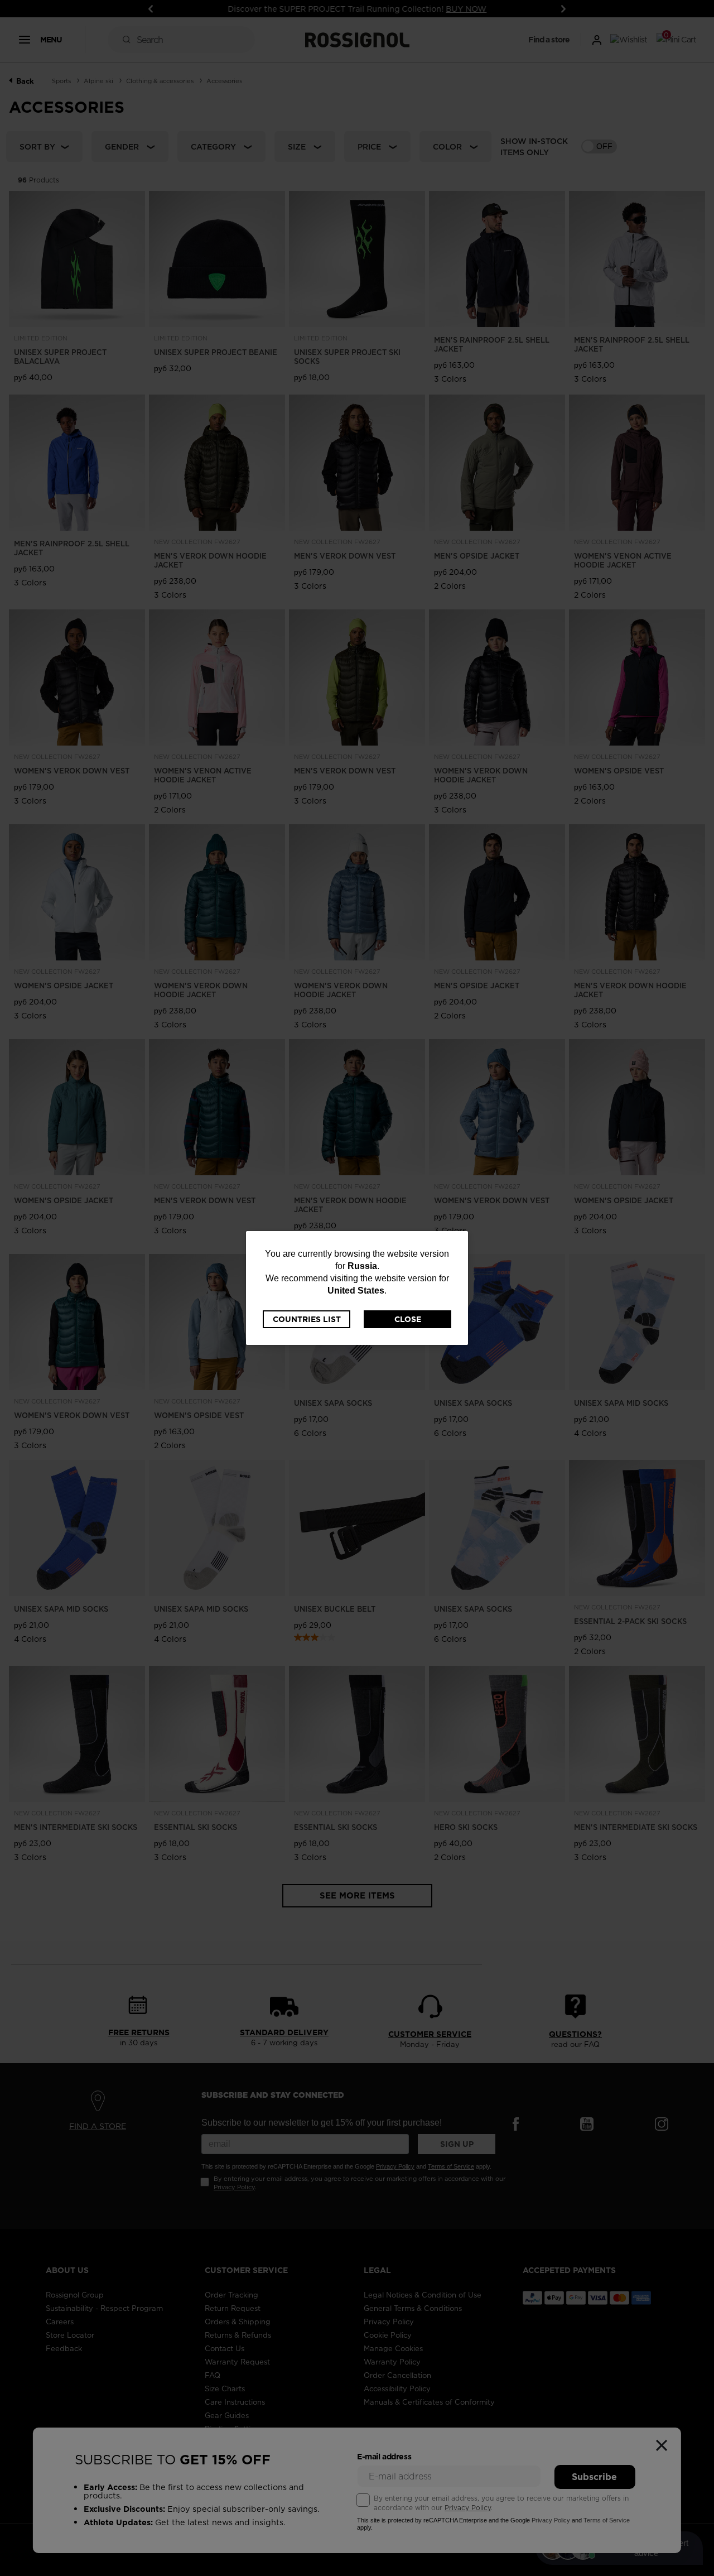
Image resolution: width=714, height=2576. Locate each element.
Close (408, 1319)
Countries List (307, 1319)
